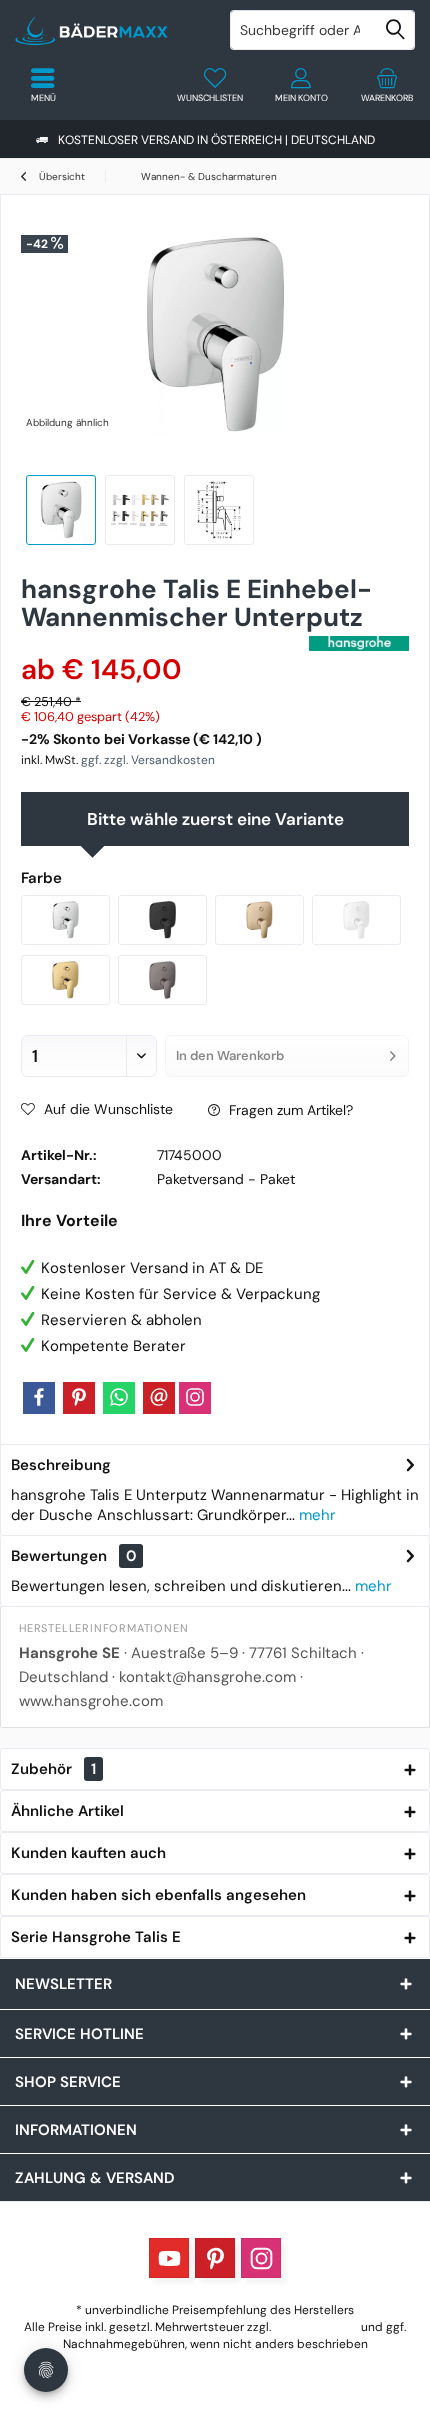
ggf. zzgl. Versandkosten (148, 760)
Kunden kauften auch (88, 1853)
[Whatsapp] (119, 1398)
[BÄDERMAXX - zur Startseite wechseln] (107, 30)
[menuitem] (387, 85)
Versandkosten (316, 2327)
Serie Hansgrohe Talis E (96, 1937)
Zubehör (53, 1769)
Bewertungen (59, 1556)
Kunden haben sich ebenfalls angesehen (158, 1895)
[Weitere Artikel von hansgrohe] (359, 643)
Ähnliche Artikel (67, 1811)
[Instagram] (195, 1398)
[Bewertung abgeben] (162, 643)
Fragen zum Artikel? (289, 1110)
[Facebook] (39, 1398)
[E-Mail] (159, 1398)
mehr (315, 1515)
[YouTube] (169, 2258)
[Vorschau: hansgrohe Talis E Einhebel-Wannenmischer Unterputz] (61, 510)
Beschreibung (61, 1465)
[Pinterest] (79, 1398)
